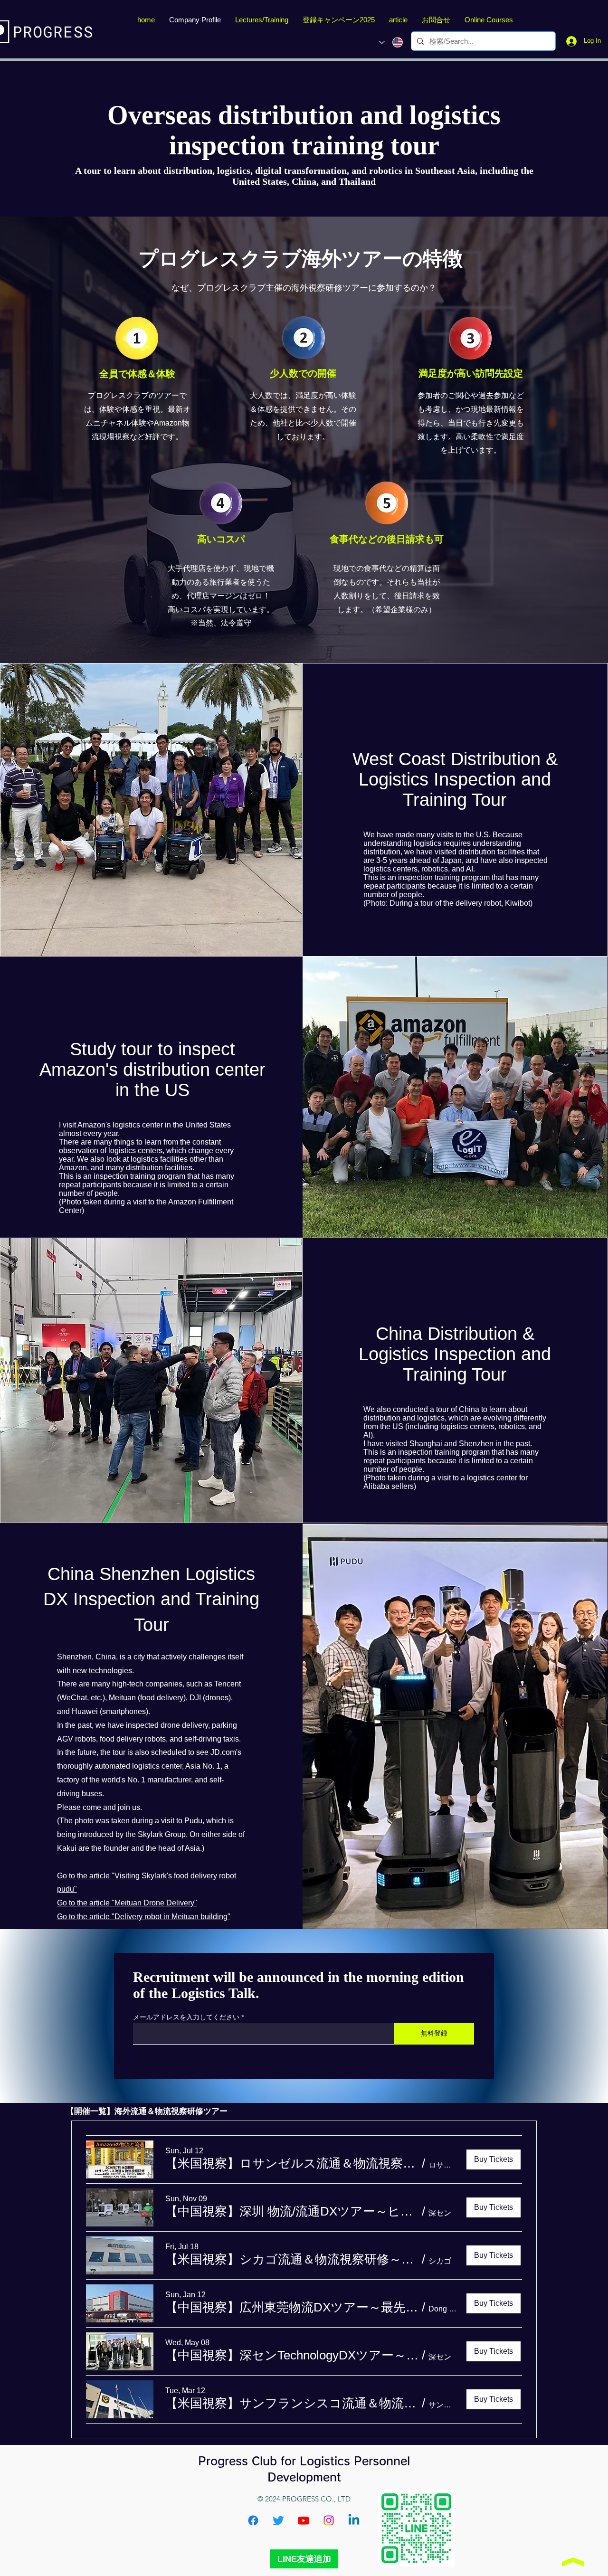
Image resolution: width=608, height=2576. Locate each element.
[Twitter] (278, 2520)
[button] (292, 2163)
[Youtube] (304, 2520)
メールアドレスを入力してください (186, 2017)
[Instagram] (329, 2520)
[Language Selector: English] (391, 42)
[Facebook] (253, 2520)
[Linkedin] (354, 2520)
